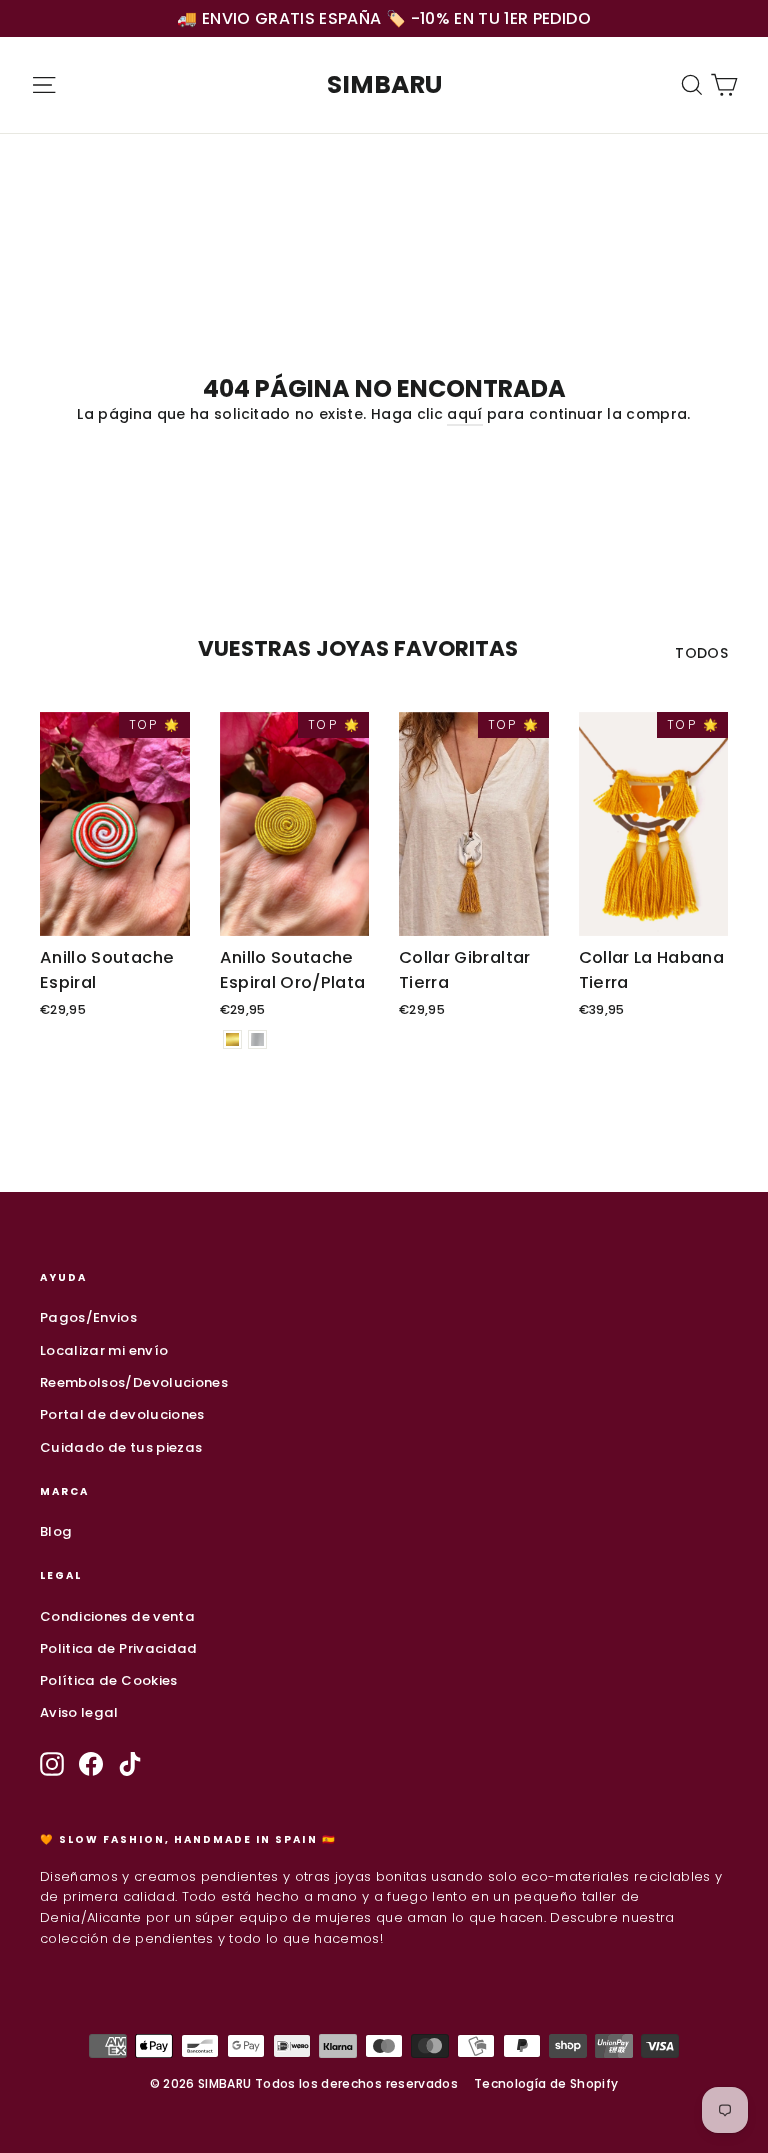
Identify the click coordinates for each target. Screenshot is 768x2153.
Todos (701, 653)
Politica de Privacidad (119, 1648)
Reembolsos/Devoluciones (134, 1382)
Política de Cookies (109, 1680)
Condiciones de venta (117, 1616)
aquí (464, 414)
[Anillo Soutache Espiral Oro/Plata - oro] (232, 1039)
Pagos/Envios (88, 1317)
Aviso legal (79, 1712)
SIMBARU (384, 84)
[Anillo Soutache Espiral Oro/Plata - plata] (257, 1039)
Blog (56, 1531)
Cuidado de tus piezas (121, 1447)
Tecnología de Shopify (546, 2083)
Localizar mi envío (104, 1350)
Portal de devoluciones (122, 1414)
